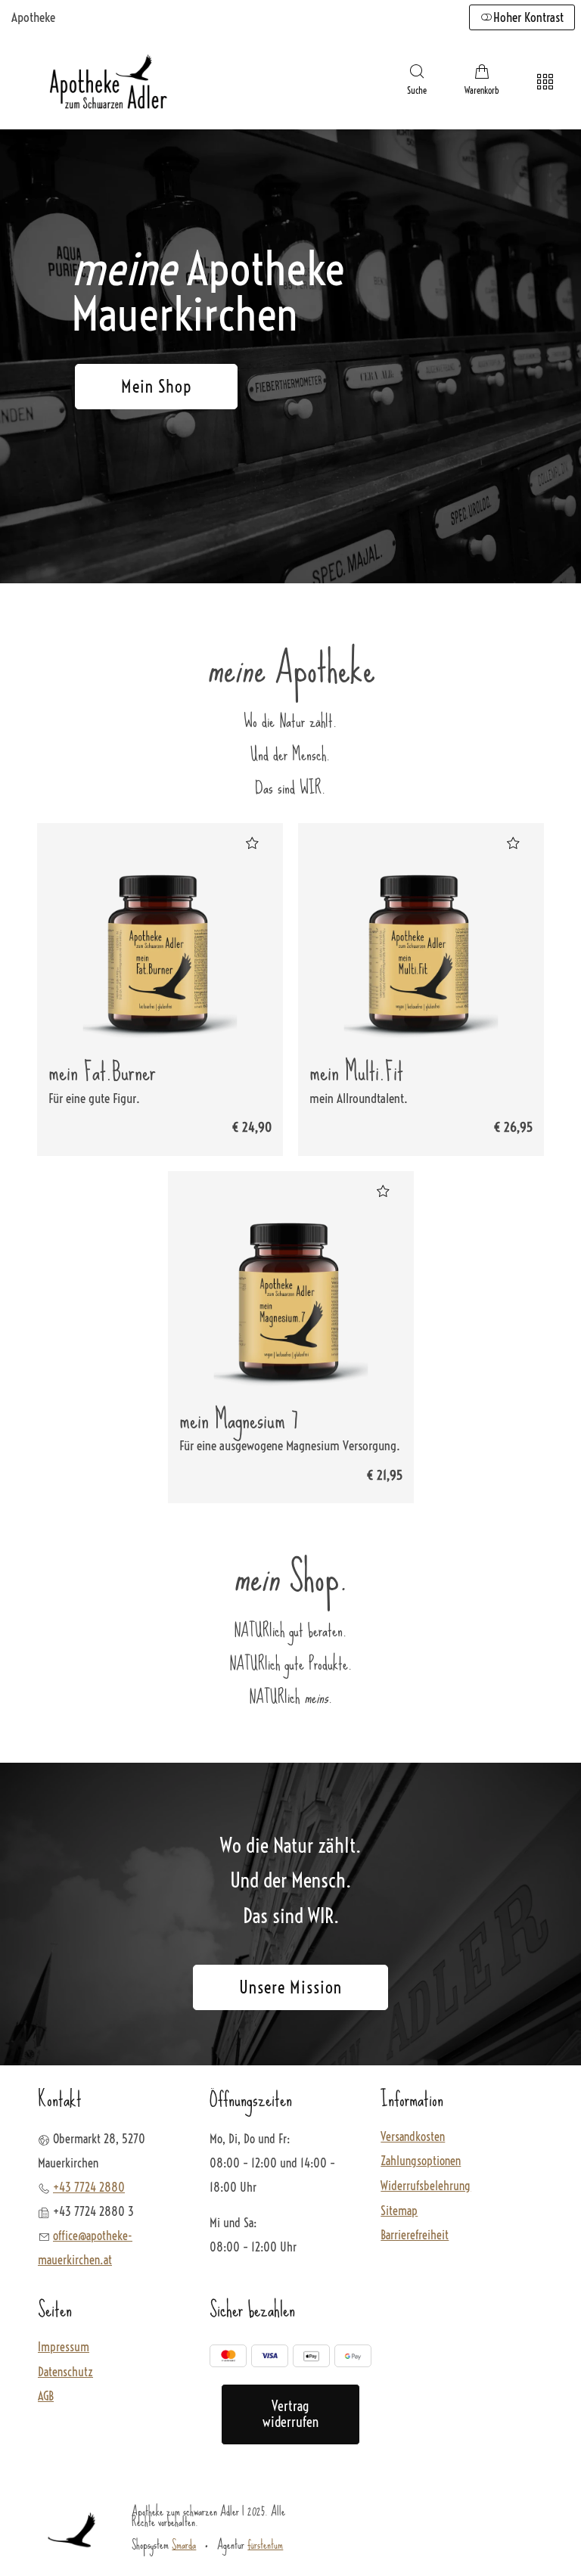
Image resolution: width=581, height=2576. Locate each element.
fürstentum (265, 2544)
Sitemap (399, 2211)
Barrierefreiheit (415, 2236)
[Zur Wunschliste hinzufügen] (252, 843)
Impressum (64, 2348)
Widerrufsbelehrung (426, 2186)
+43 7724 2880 (89, 2187)
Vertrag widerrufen (290, 2414)
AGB (46, 2397)
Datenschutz (65, 2372)
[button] (417, 82)
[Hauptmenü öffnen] (545, 82)
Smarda (184, 2544)
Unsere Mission (290, 1987)
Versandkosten (413, 2137)
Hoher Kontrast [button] (528, 17)
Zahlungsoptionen (421, 2161)
